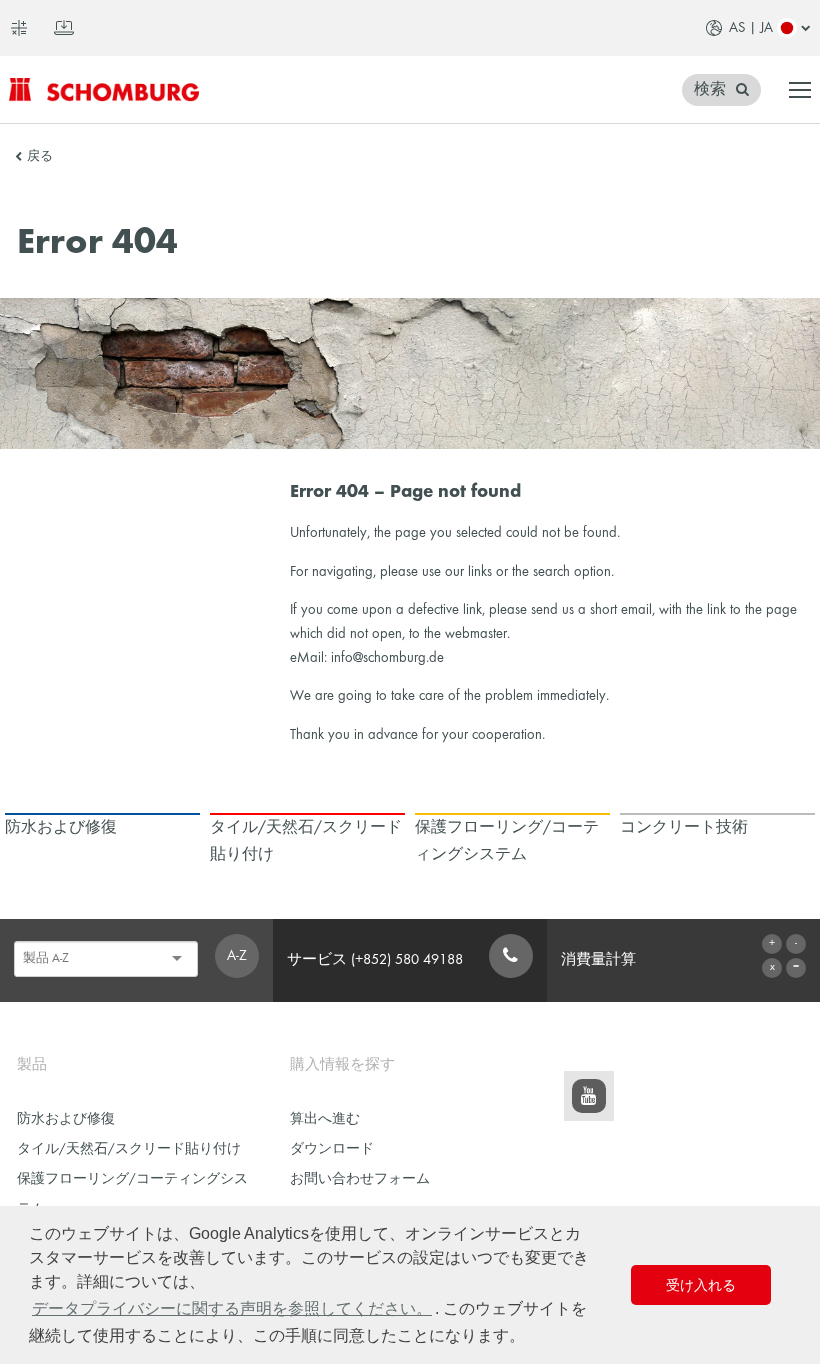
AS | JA (751, 28)
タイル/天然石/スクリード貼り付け (129, 1149)
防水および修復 (66, 1119)
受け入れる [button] (701, 1285)
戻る (40, 157)
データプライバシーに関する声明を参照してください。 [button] (232, 1308)
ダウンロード (332, 1149)
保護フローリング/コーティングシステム (132, 1194)
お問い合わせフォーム (360, 1179)
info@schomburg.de (387, 658)
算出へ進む (325, 1119)
